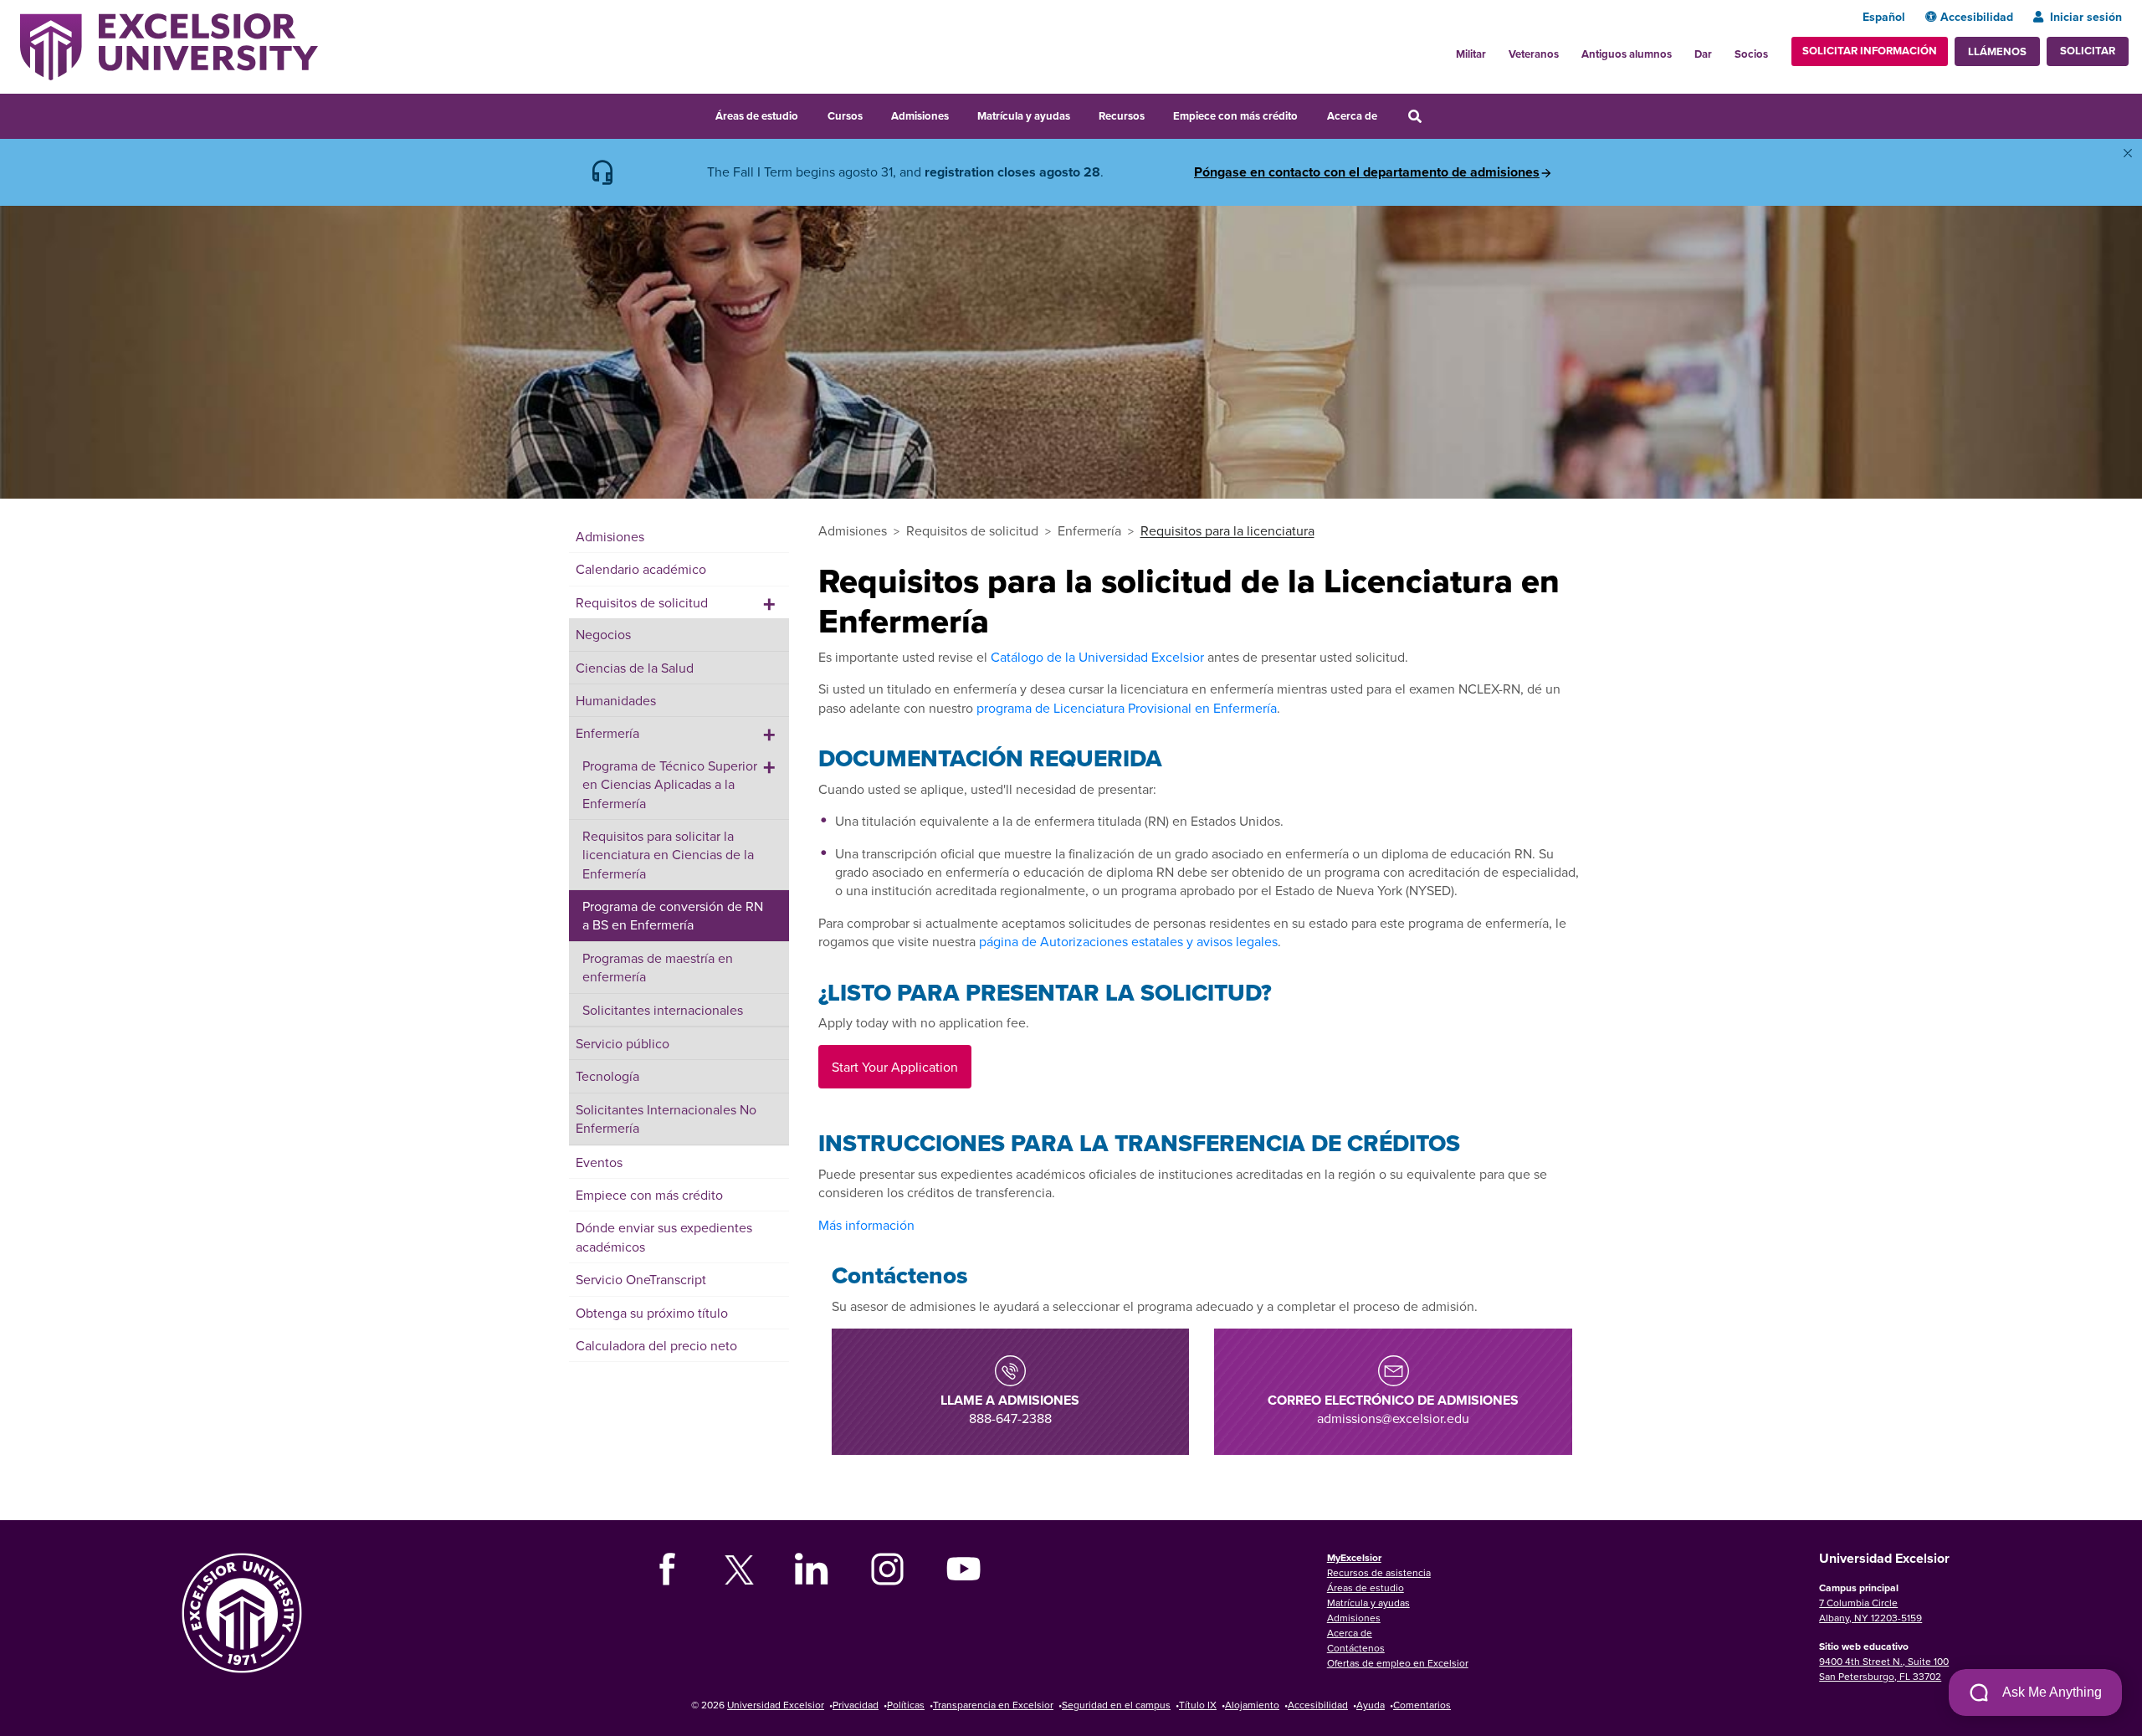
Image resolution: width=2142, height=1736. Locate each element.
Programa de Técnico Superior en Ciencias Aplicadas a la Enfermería (670, 784)
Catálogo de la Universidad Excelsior (1097, 657)
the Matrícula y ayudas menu (1081, 114)
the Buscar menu (1437, 114)
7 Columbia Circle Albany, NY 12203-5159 (1870, 1610)
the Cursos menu (874, 114)
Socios (1751, 54)
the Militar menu (1495, 49)
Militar (1471, 54)
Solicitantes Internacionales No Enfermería (666, 1119)
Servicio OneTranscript (641, 1279)
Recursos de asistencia (1379, 1572)
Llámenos (1997, 51)
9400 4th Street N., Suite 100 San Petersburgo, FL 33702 (1884, 1669)
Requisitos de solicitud (642, 602)
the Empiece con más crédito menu (1309, 114)
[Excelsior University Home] (169, 45)
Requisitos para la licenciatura (1227, 530)
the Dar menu (1721, 49)
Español (1884, 17)
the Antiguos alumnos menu (1681, 49)
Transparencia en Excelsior (993, 1705)
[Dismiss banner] (2128, 153)
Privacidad (856, 1705)
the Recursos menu (1156, 114)
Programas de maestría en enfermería (658, 967)
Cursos (845, 116)
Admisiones (920, 116)
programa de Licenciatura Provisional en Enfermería (1127, 708)
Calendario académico (641, 569)
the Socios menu (1775, 49)
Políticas (906, 1705)
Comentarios (1422, 1705)
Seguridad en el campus (1116, 1705)
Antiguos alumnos (1627, 54)
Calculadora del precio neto (656, 1345)
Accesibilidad (1977, 17)
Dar (1703, 54)
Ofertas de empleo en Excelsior (1398, 1663)
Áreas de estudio (757, 116)
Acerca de (1352, 116)
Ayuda (1371, 1705)
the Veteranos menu (1568, 49)
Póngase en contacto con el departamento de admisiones (1367, 172)
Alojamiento (1252, 1705)
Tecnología (607, 1076)
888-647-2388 (1010, 1409)
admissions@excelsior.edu (1393, 1409)
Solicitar (2088, 51)
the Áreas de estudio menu (809, 114)
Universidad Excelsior (776, 1705)
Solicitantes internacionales (663, 1010)
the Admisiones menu (960, 114)
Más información (866, 1225)
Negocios (603, 634)
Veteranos (1534, 54)
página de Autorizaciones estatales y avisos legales (1128, 941)
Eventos (599, 1162)
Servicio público (623, 1043)
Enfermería (607, 733)
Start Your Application (895, 1067)
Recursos (1122, 116)
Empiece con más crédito (1235, 116)
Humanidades (616, 700)
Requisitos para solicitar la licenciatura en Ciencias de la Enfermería (668, 855)
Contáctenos (1356, 1648)
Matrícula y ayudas (1024, 116)
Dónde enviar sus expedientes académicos (664, 1237)
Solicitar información (1870, 51)
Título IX (1198, 1705)
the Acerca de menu (1388, 114)
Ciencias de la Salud (635, 668)
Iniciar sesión (2086, 17)
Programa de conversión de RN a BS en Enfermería (673, 915)
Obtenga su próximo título (652, 1313)
